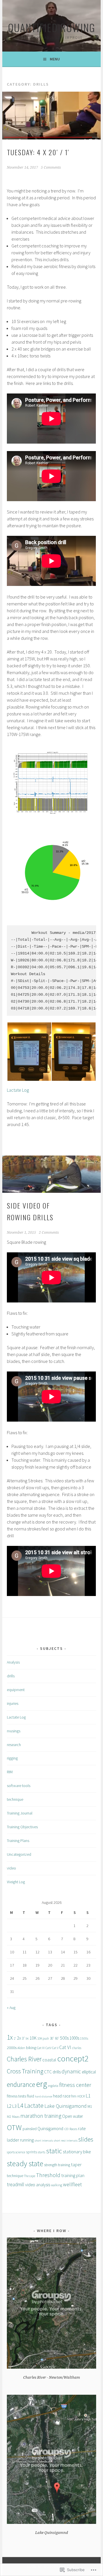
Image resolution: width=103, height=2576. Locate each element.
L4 (20, 2105)
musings (14, 1731)
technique (15, 1799)
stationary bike (77, 2152)
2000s (12, 2048)
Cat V (55, 2048)
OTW (14, 2127)
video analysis (38, 2185)
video (11, 1868)
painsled (30, 2129)
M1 (90, 2106)
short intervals (44, 2141)
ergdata (53, 2086)
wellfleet (72, 2184)
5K (27, 2039)
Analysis (13, 1662)
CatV (48, 2048)
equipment (16, 1690)
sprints (31, 2152)
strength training (57, 2165)
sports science (16, 2152)
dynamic (71, 2071)
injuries (13, 1703)
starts (41, 2152)
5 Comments (51, 168)
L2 (9, 2106)
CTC (48, 2072)
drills (11, 1676)
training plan (73, 2175)
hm (74, 2096)
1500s (84, 2038)
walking (57, 2185)
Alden (21, 2048)
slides (86, 2139)
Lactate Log (18, 1090)
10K (33, 2038)
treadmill (16, 2185)
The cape (30, 2176)
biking (31, 2048)
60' (57, 2038)
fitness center (75, 2085)
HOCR (81, 2096)
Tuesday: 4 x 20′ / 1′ (38, 152)
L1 (88, 2096)
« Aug (11, 2008)
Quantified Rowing (52, 27)
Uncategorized (19, 1854)
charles (77, 2048)
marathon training (41, 2116)
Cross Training (25, 2071)
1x (10, 2037)
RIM (10, 1772)
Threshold (48, 2175)
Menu (55, 59)
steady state (25, 2163)
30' (52, 2038)
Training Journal (20, 1813)
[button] (29, 1052)
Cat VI (65, 2047)
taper (76, 2164)
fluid (30, 2096)
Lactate (34, 2105)
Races (73, 2129)
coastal (49, 2060)
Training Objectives (22, 1827)
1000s (74, 2038)
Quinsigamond (50, 2129)
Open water (73, 2116)
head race (62, 2096)
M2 (9, 2117)
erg (42, 2084)
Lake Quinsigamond (66, 2106)
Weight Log (16, 1882)
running (27, 2140)
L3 (14, 2106)
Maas (16, 2117)
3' (23, 2038)
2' (15, 2038)
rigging (12, 1758)
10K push (43, 2038)
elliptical (89, 2072)
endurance (21, 2084)
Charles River (24, 2059)
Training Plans (18, 1841)
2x (19, 2038)
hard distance (43, 2096)
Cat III (41, 2048)
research (14, 1745)
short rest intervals (66, 2141)
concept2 (73, 2059)
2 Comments (49, 1233)
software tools (19, 1786)
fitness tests (16, 2096)
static (54, 2151)
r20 (66, 2129)
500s (64, 2038)
